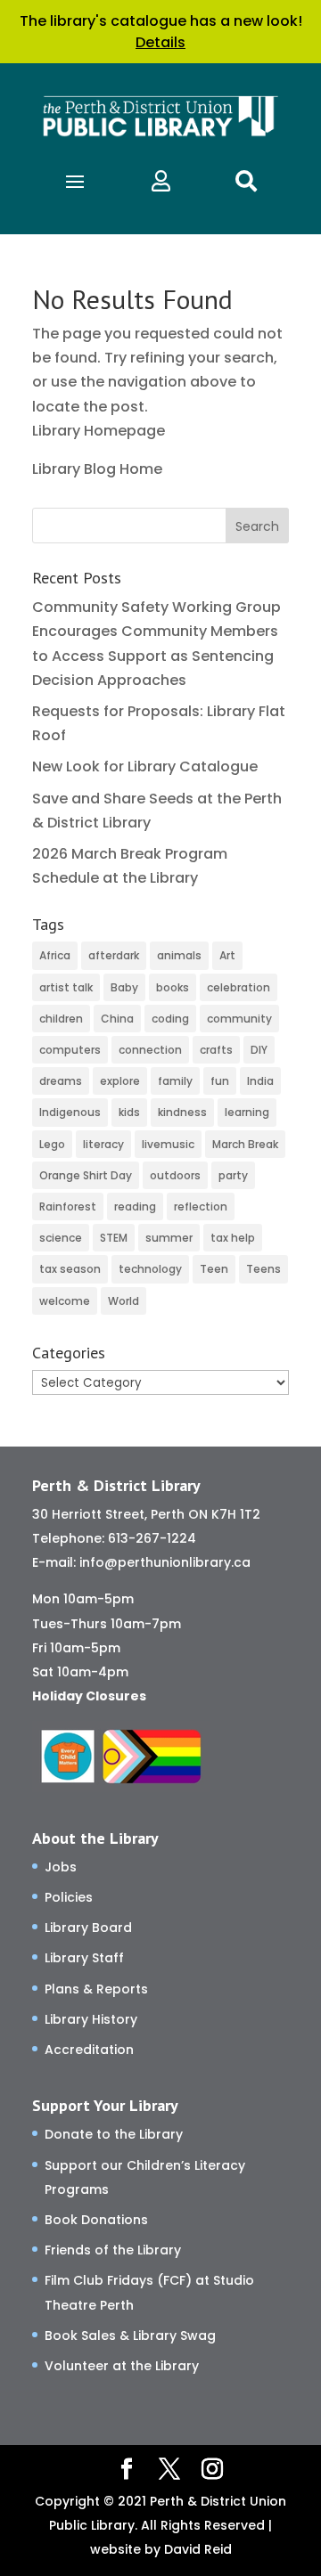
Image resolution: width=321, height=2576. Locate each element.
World (123, 1301)
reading (135, 1206)
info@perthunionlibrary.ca (165, 1562)
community (239, 1019)
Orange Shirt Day (86, 1175)
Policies (69, 1897)
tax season (70, 1269)
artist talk (66, 987)
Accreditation (89, 2050)
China (117, 1019)
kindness (182, 1112)
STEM (114, 1238)
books (173, 987)
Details (160, 42)
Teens (263, 1269)
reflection (201, 1206)
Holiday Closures (89, 1696)
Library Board (88, 1928)
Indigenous (70, 1112)
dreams (61, 1081)
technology (150, 1269)
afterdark (114, 955)
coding (170, 1019)
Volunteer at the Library (122, 2366)
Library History (91, 2019)
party (233, 1175)
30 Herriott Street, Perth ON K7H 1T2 (146, 1514)
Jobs (61, 1867)
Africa (55, 955)
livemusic (168, 1144)
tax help (233, 1238)
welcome (65, 1301)
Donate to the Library (114, 2134)
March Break (245, 1144)
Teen (214, 1269)
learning (247, 1112)
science (61, 1238)
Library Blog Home (97, 469)
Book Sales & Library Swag (130, 2336)
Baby (124, 987)
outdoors (175, 1175)
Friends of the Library (113, 2250)
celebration (239, 987)
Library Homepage (99, 431)
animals (179, 955)
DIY (259, 1050)
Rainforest (68, 1206)
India (260, 1081)
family (175, 1081)
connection (150, 1050)
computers (70, 1050)
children (61, 1019)
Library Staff (84, 1958)
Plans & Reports (96, 1989)
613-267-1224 (152, 1538)
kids (129, 1112)
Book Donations (96, 2220)
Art (227, 955)
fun (220, 1081)
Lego (52, 1144)
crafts (216, 1050)
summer (169, 1238)
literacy (103, 1144)
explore (120, 1081)
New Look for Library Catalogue (145, 766)
